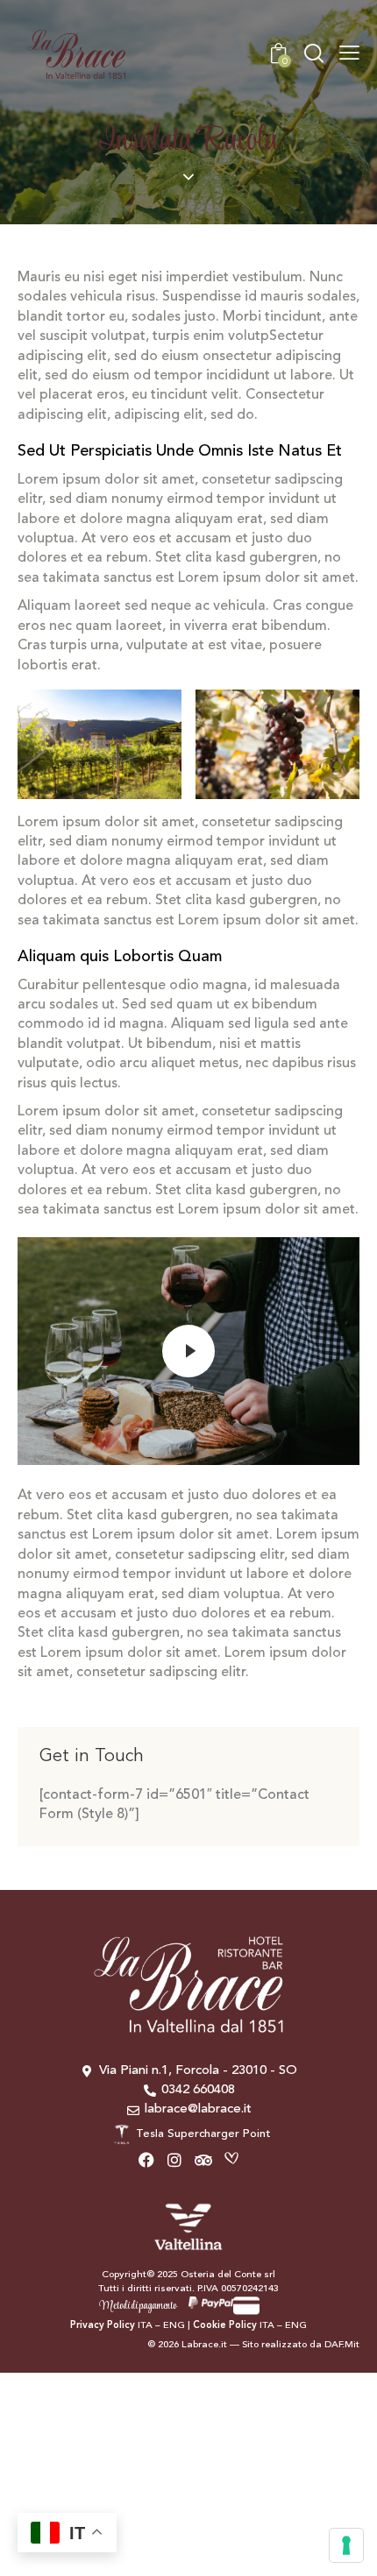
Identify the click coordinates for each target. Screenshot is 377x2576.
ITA (145, 2326)
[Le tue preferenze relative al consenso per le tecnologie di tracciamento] (346, 2545)
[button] (349, 54)
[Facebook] (146, 2160)
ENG (174, 2326)
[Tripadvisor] (203, 2160)
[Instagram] (175, 2160)
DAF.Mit (342, 2345)
